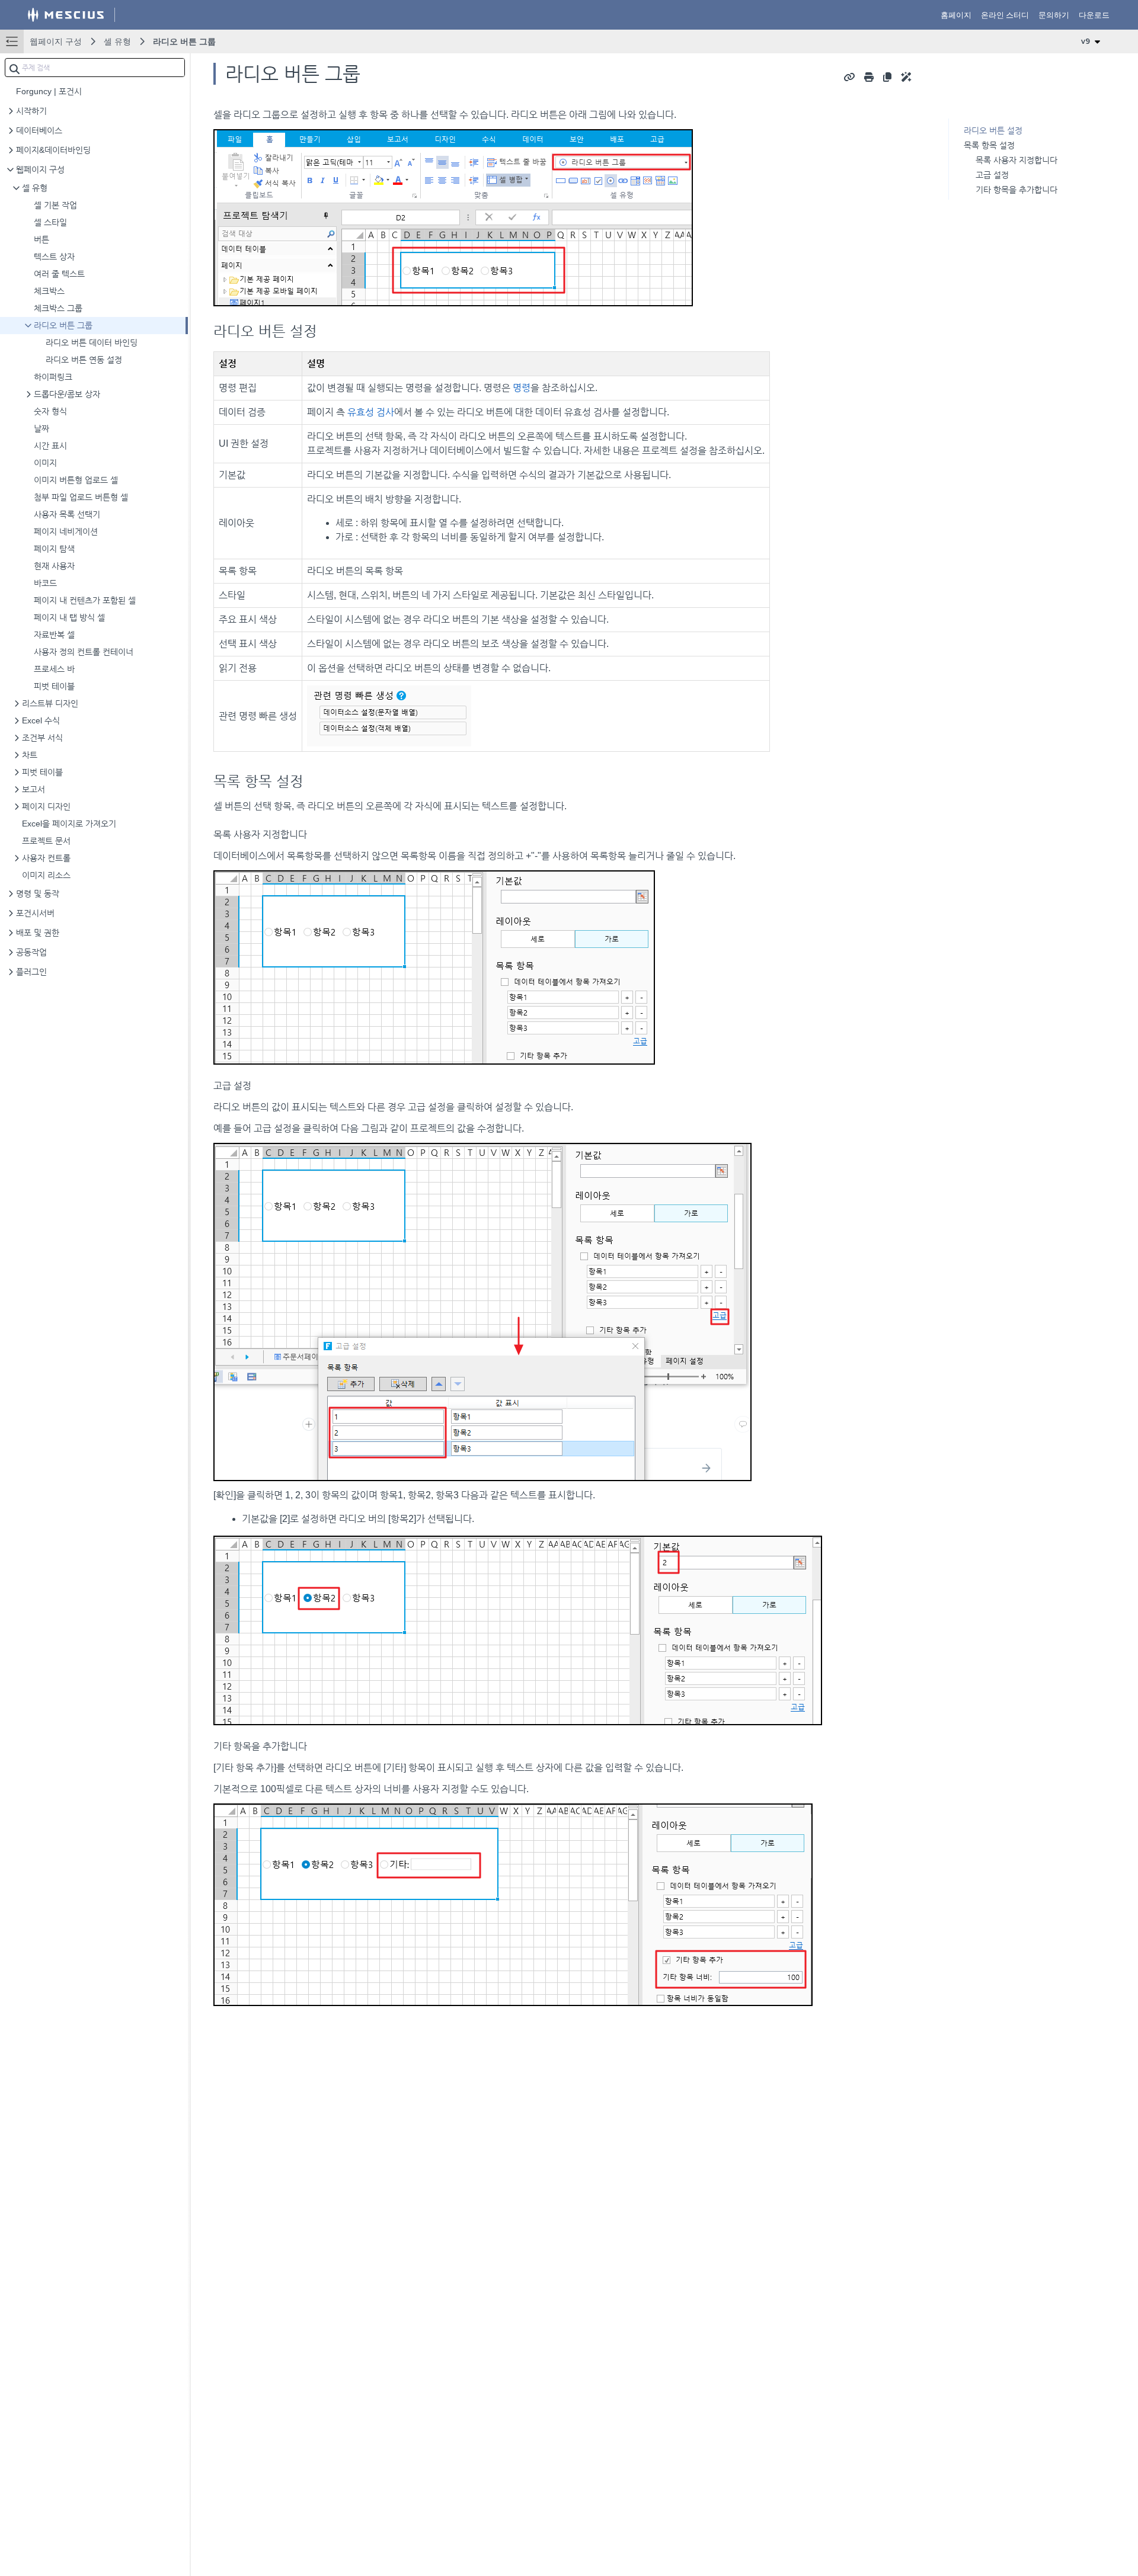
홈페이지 (956, 15)
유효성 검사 (371, 412)
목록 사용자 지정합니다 (1016, 160)
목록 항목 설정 (989, 145)
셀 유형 (117, 41)
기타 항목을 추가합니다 (1016, 190)
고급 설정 (992, 175)
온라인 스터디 (1005, 15)
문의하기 (1054, 15)
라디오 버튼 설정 (993, 130)
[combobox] (95, 68)
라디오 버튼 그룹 (184, 41)
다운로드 (1094, 15)
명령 (522, 388)
